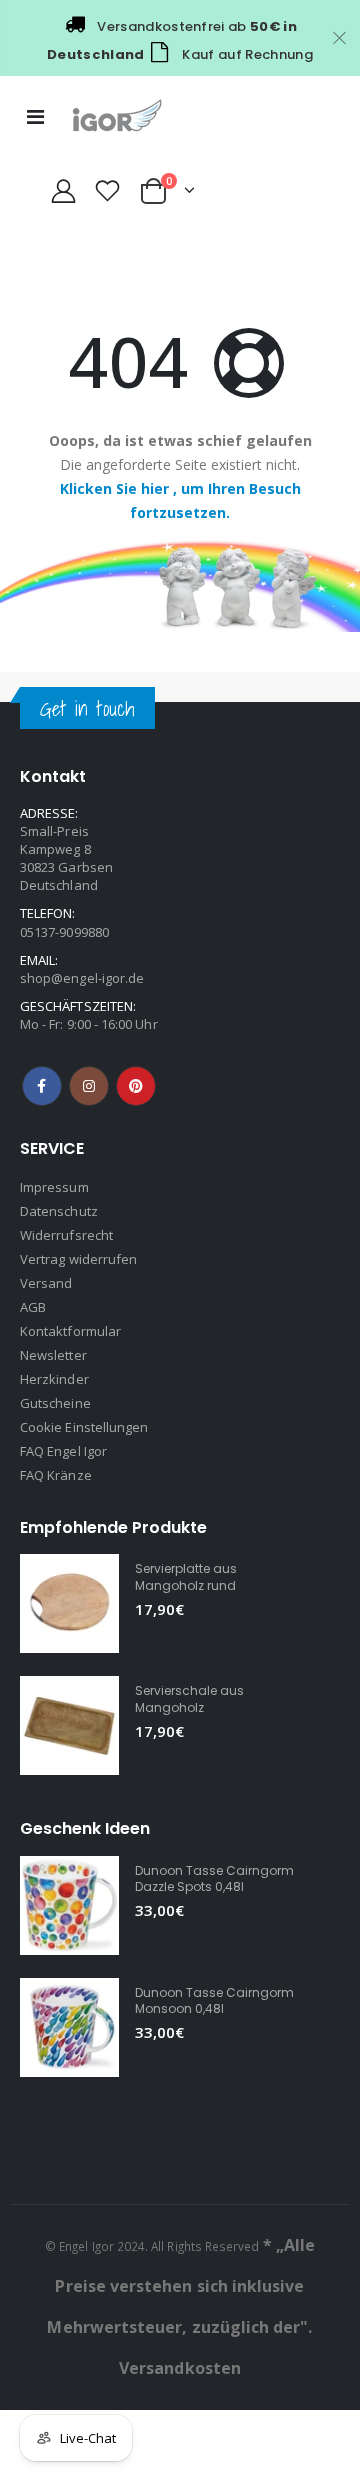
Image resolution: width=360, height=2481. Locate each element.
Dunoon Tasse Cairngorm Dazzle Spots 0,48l (214, 1878)
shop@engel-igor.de (82, 978)
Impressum (54, 1187)
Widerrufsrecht (66, 1235)
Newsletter (53, 1355)
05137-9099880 (64, 932)
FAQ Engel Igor (63, 1451)
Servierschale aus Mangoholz (189, 1698)
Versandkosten (180, 2368)
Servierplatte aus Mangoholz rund (186, 1576)
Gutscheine (55, 1403)
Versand (46, 1283)
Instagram (89, 1086)
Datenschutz (59, 1211)
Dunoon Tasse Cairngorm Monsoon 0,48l (214, 2000)
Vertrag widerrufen (78, 1259)
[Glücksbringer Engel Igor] (180, 584)
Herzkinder (54, 1379)
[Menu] (35, 116)
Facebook (42, 1086)
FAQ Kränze (56, 1475)
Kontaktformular (70, 1331)
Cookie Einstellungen (84, 1427)
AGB (33, 1307)
